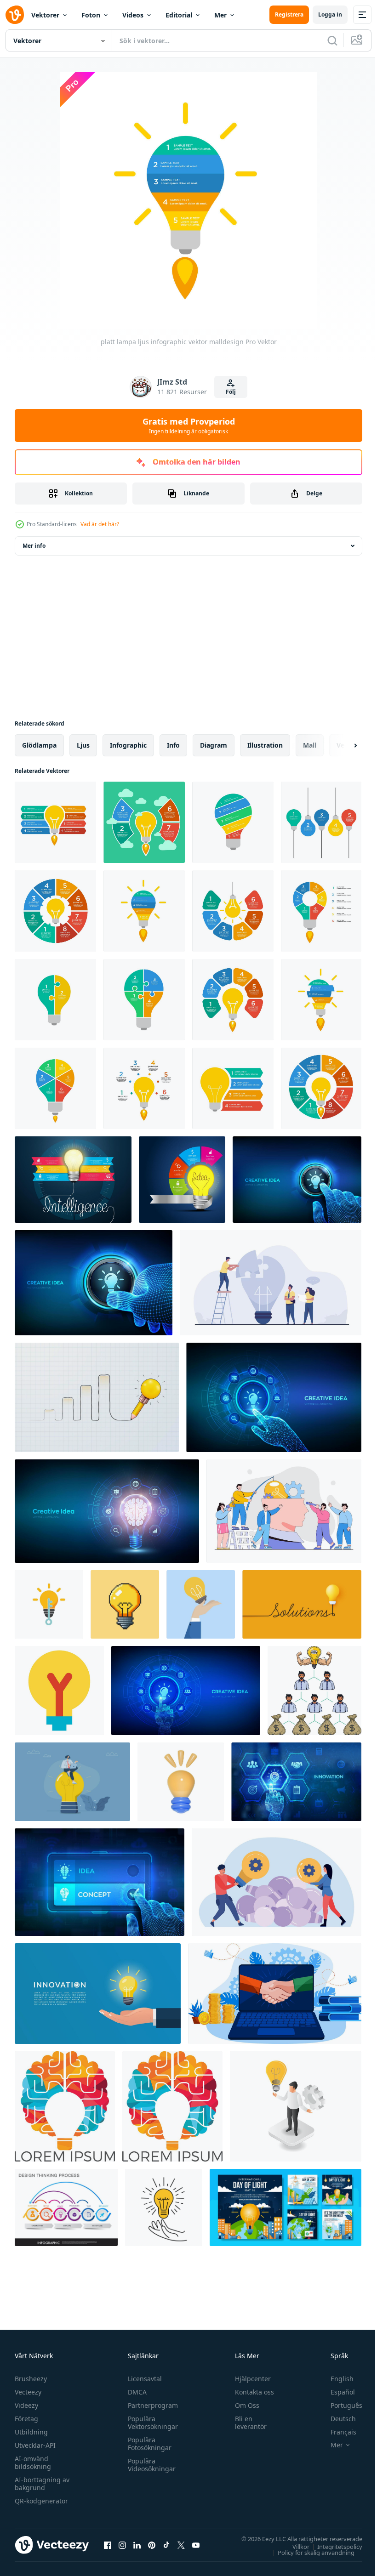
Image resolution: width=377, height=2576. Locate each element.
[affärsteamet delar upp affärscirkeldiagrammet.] (271, 1283)
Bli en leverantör (247, 2423)
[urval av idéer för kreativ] (296, 2106)
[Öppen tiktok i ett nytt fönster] (166, 2545)
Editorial (179, 15)
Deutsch (336, 2419)
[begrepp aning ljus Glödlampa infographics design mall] (182, 1180)
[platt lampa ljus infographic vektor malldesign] (55, 822)
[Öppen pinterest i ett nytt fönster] (152, 2545)
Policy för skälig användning (309, 2552)
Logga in (330, 14)
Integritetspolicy (333, 2546)
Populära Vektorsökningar (151, 2423)
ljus (83, 745)
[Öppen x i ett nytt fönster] (181, 2545)
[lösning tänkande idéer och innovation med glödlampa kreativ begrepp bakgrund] (302, 1604)
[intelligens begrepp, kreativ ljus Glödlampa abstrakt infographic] (73, 1180)
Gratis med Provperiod (189, 426)
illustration (265, 745)
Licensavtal (143, 2379)
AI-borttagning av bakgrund (42, 2484)
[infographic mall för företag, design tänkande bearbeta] (66, 2207)
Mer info (34, 546)
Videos (133, 15)
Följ (231, 392)
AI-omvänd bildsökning (33, 2463)
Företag (26, 2419)
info (173, 745)
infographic (128, 745)
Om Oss (243, 2405)
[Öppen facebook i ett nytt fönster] (108, 2545)
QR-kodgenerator (41, 2501)
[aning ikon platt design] (49, 1604)
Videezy (26, 2405)
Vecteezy (28, 2392)
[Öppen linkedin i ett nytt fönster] (137, 2545)
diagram (214, 745)
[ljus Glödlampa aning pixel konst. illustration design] (125, 1604)
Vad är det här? (100, 524)
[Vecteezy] (15, 15)
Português (340, 2405)
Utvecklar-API (35, 2445)
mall (310, 745)
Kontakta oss (250, 2392)
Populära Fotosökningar (147, 2444)
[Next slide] (341, 745)
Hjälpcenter (249, 2379)
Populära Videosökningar (149, 2465)
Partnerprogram (151, 2405)
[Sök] (332, 40)
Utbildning (31, 2432)
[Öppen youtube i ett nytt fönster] (196, 2545)
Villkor (294, 2546)
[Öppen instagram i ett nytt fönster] (122, 2545)
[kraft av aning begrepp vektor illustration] (314, 1691)
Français (337, 2432)
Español (336, 2392)
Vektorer (45, 15)
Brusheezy (31, 2379)
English (335, 2379)
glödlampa (39, 745)
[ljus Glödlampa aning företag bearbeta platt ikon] (59, 1691)
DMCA (135, 2392)
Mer (220, 15)
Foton (91, 15)
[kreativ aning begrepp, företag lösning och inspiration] (277, 1882)
